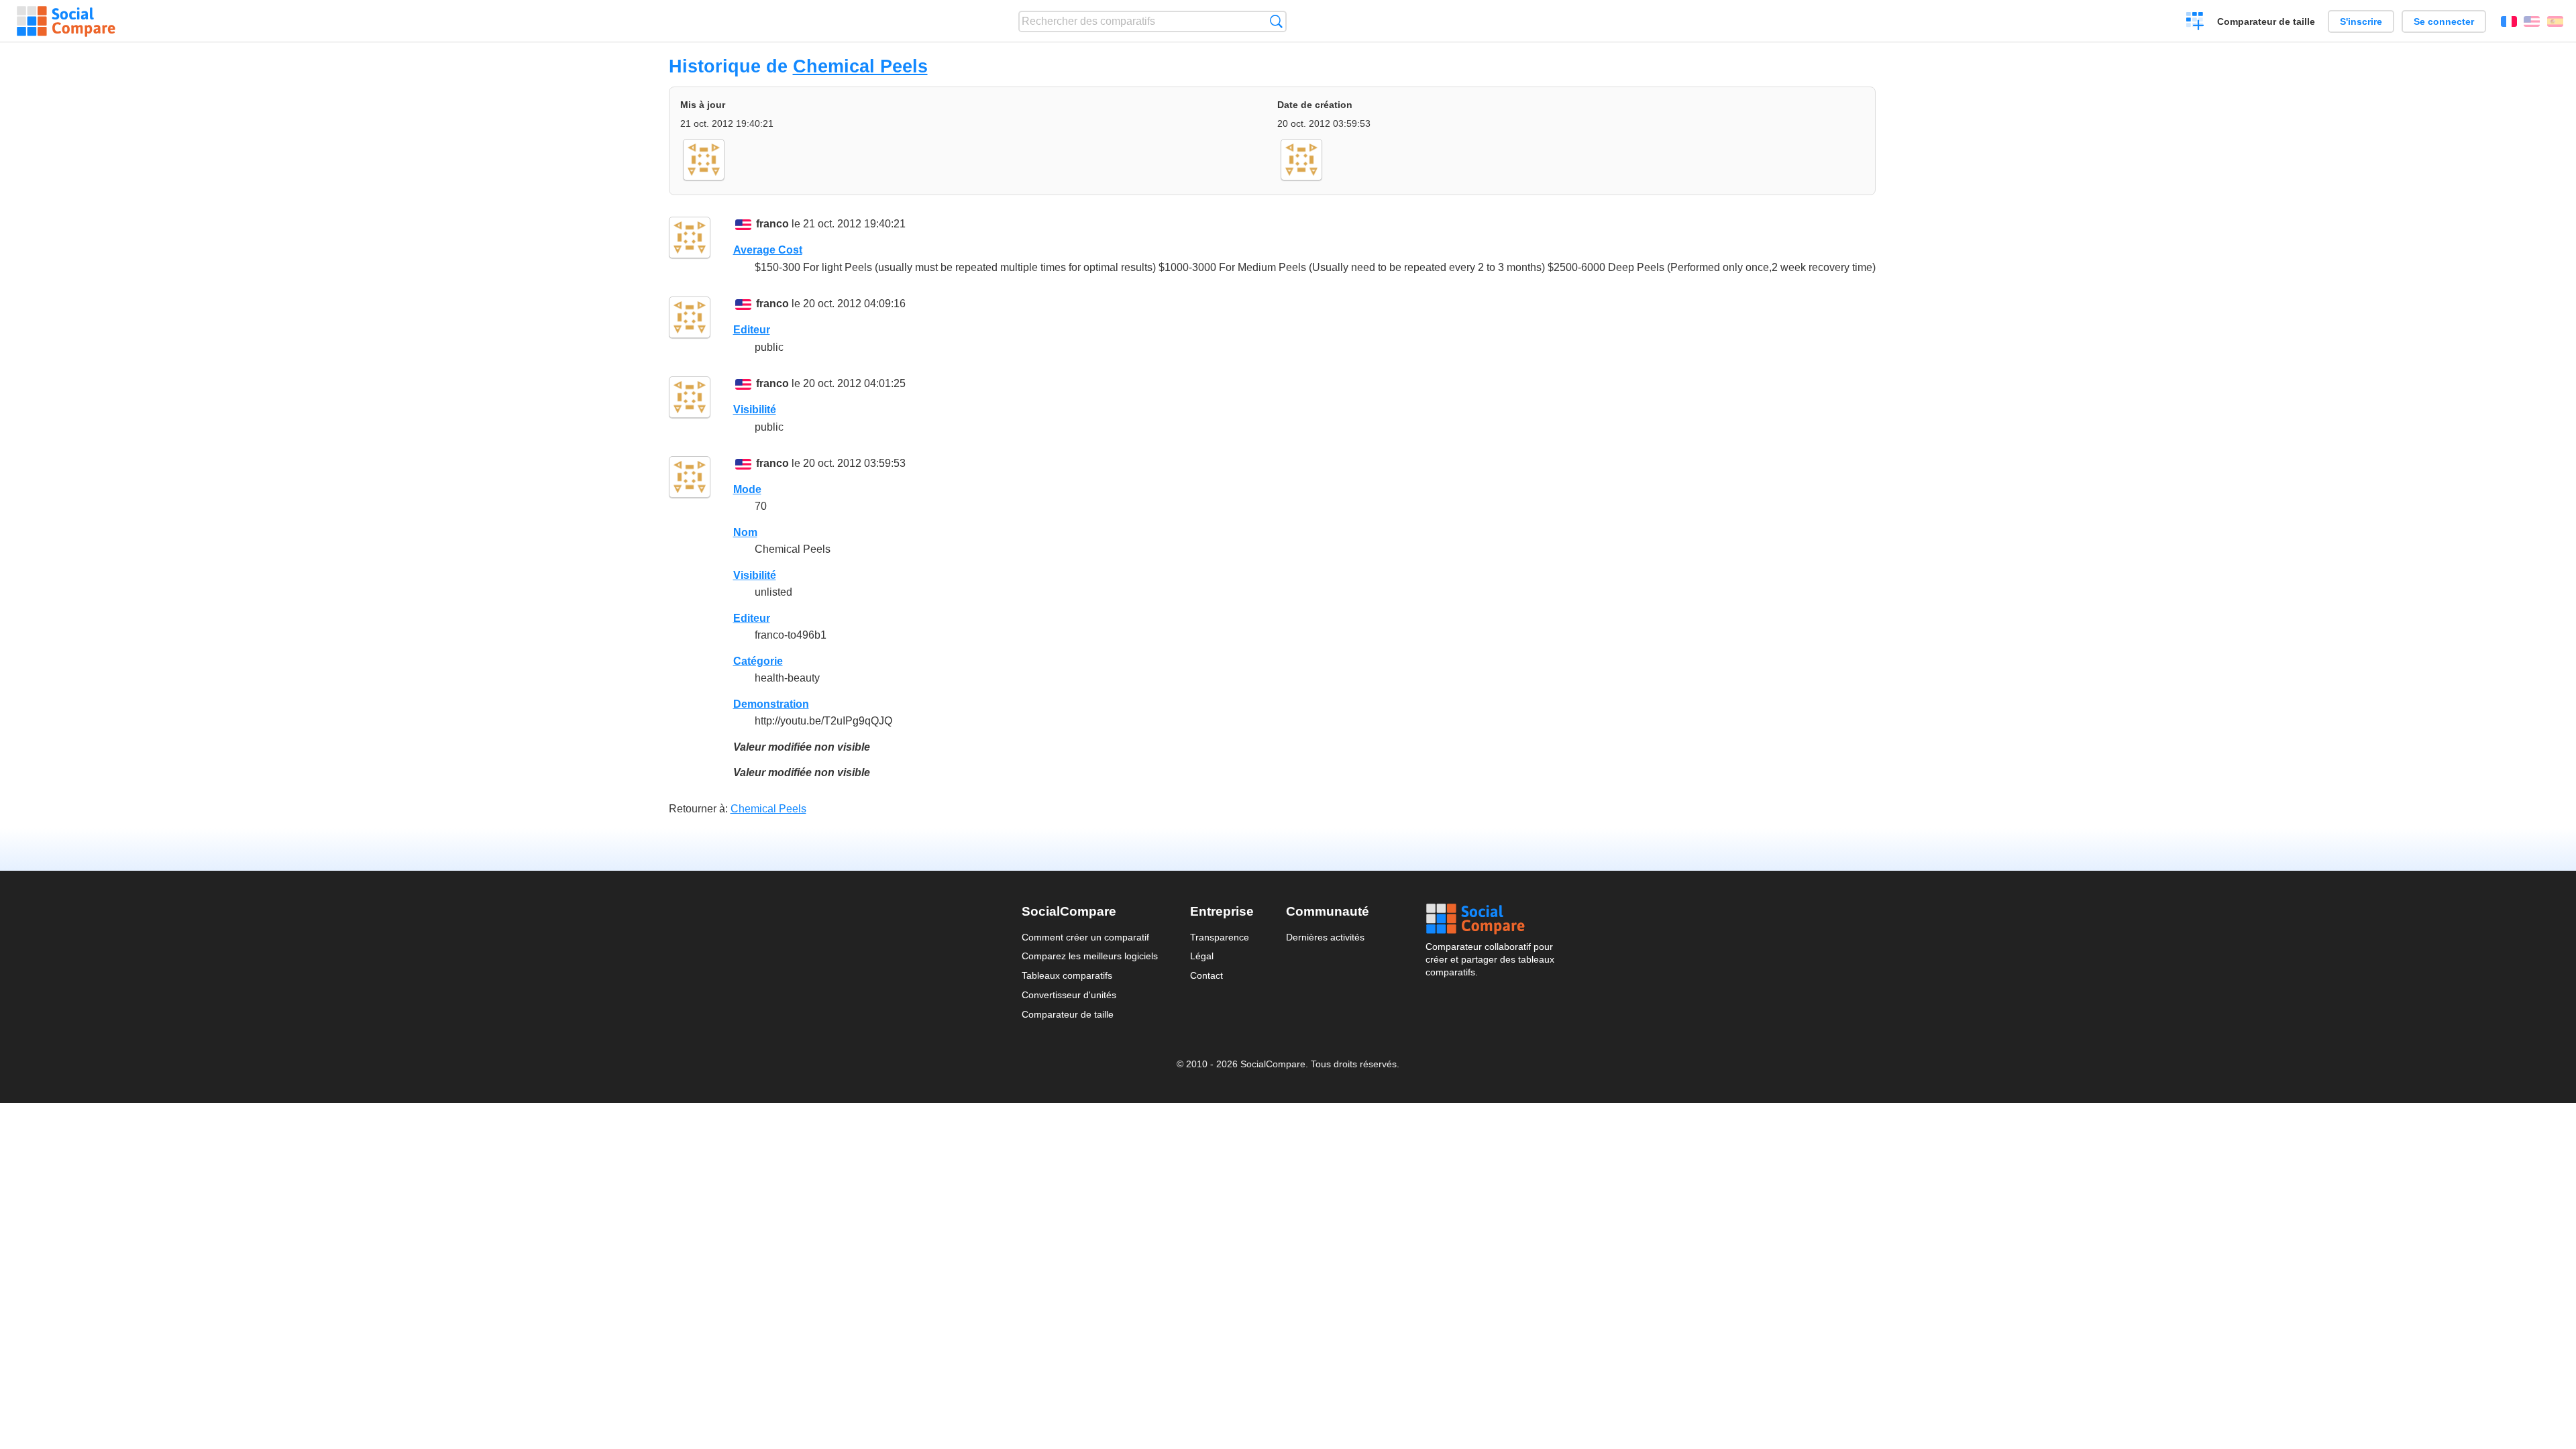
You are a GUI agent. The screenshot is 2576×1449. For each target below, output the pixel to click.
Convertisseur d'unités (1069, 995)
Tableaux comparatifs (1067, 975)
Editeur (752, 330)
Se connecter (2444, 21)
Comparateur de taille (2266, 21)
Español (2555, 21)
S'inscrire (2361, 21)
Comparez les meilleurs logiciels (1090, 956)
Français (2509, 21)
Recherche (1276, 21)
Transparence (1220, 937)
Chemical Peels (860, 66)
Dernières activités (1325, 937)
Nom (745, 532)
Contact (1206, 975)
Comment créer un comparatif (1085, 937)
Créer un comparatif (2195, 23)
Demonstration (771, 704)
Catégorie (758, 661)
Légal (1202, 956)
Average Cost (768, 250)
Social (1490, 919)
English (2532, 21)
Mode (747, 489)
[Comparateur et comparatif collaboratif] (66, 21)
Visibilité (755, 410)
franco (772, 224)
